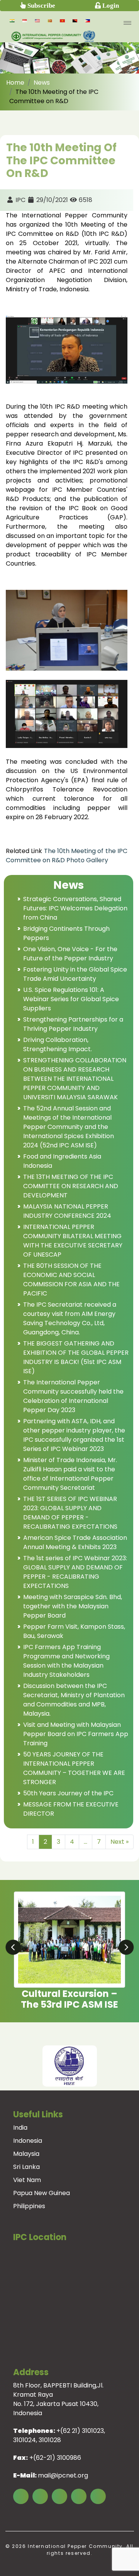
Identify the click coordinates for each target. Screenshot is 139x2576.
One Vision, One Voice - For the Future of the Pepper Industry (70, 954)
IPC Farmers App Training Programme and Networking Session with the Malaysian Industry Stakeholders (66, 1661)
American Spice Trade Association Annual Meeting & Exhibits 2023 (75, 1542)
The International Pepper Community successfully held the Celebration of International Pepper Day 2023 (73, 1396)
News (42, 83)
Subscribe (41, 5)
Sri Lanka (26, 2167)
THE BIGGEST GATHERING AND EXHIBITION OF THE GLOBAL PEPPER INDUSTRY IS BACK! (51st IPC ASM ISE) (76, 1357)
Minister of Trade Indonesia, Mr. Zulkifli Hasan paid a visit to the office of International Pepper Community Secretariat (70, 1474)
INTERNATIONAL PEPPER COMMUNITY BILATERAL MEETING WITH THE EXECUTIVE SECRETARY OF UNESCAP (73, 1241)
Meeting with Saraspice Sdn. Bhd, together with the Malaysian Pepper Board (73, 1606)
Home (15, 83)
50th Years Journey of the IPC (68, 1793)
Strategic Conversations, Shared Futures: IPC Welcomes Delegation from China (75, 908)
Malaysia (26, 2154)
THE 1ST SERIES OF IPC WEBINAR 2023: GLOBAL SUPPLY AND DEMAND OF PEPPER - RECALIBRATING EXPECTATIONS (70, 1513)
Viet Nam (27, 2180)
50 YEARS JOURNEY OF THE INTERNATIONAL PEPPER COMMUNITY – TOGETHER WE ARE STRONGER (74, 1768)
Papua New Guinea (42, 2193)
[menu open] (127, 23)
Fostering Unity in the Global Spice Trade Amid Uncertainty (75, 974)
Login (110, 5)
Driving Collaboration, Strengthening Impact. (58, 1044)
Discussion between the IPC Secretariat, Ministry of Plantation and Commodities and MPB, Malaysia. (74, 1700)
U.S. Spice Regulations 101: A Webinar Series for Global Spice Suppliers (71, 999)
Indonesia (28, 2141)
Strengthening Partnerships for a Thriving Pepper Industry (73, 1024)
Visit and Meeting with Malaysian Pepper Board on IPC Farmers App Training (76, 1734)
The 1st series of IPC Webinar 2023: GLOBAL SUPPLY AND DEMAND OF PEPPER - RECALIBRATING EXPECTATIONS (75, 1572)
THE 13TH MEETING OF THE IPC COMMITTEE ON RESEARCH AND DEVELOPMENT (71, 1186)
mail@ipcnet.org (63, 2475)
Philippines (29, 2206)
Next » (120, 1842)
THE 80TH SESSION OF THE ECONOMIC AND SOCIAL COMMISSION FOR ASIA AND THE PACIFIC (71, 1280)
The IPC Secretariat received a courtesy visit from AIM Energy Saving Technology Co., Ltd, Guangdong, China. (70, 1318)
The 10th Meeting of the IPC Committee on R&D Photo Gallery (67, 856)
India (20, 2128)
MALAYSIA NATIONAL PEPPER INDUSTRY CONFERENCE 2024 (67, 1211)
